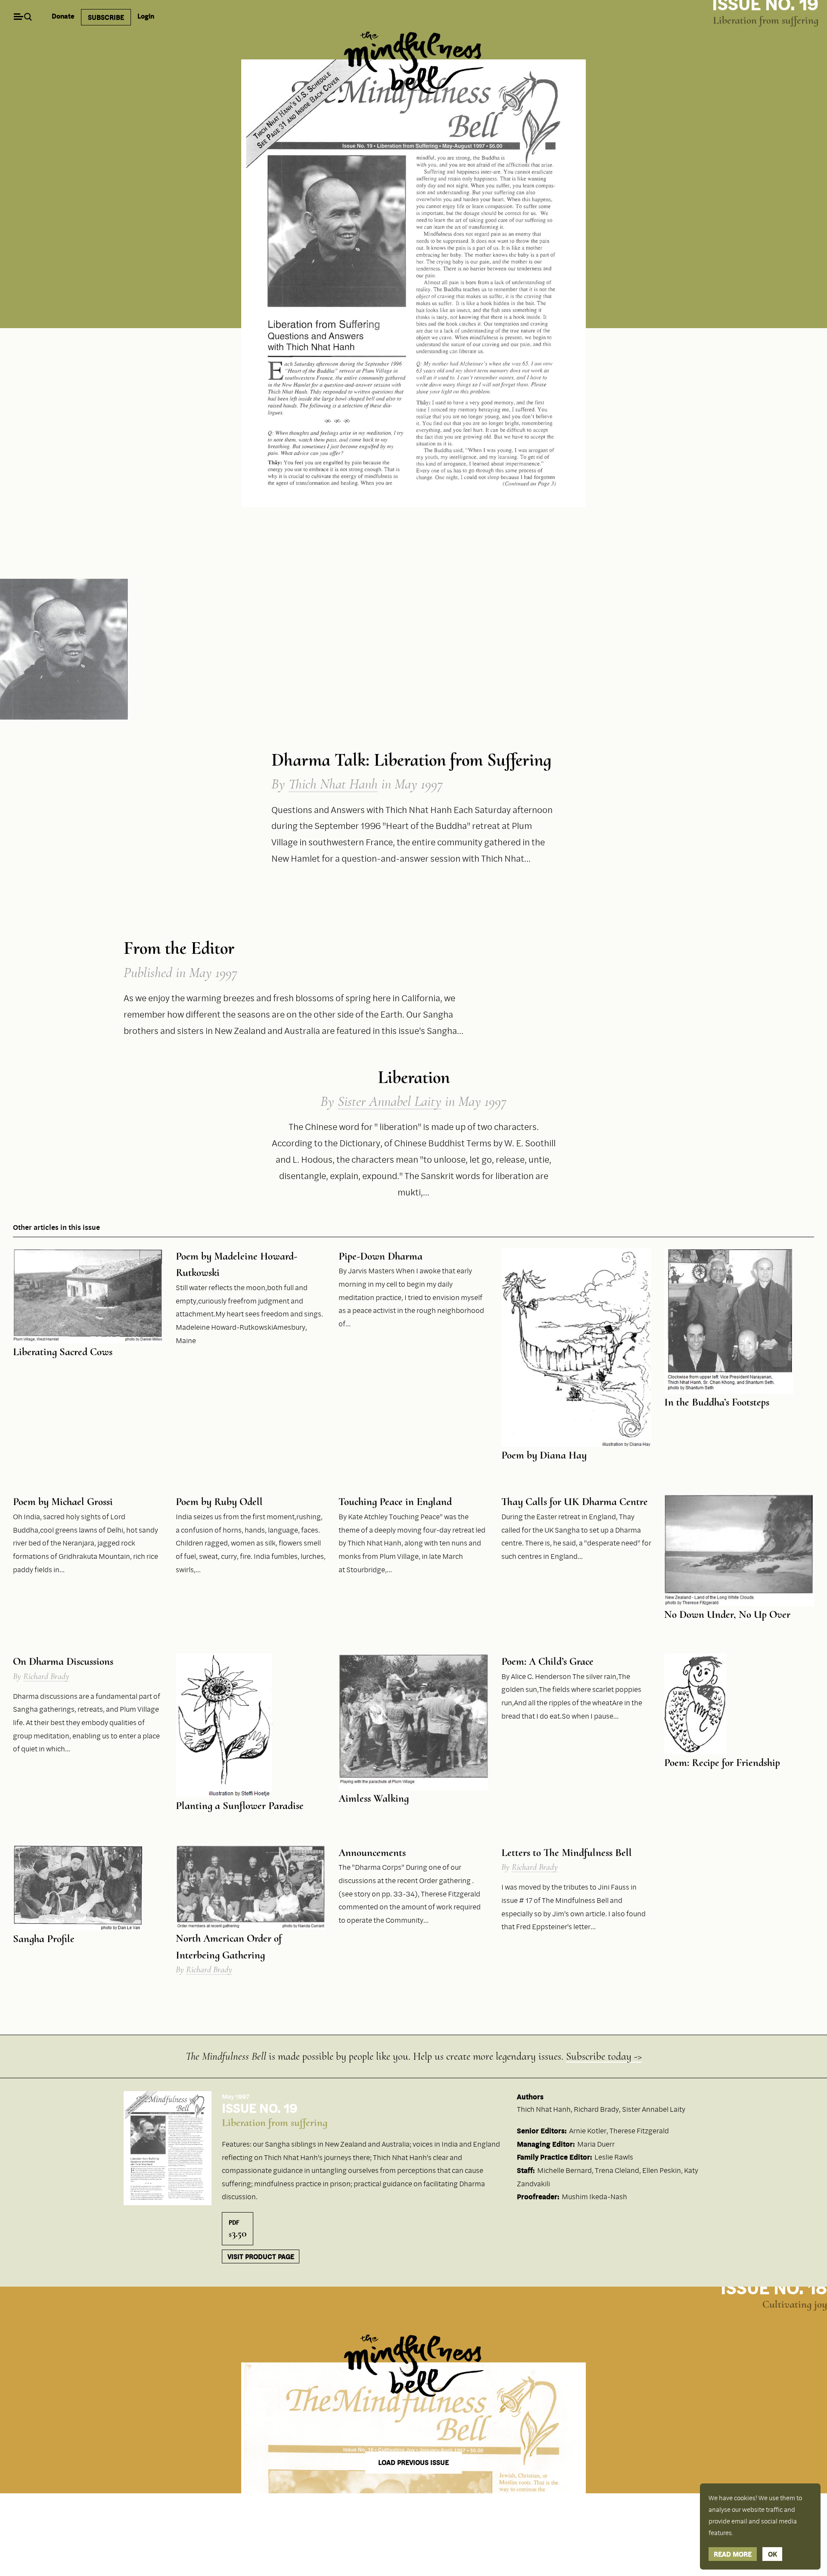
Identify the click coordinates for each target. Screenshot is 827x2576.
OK (773, 2554)
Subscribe (106, 17)
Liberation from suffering (766, 20)
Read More (733, 2554)
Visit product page (261, 2256)
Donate (63, 16)
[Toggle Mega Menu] (18, 17)
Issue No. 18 (774, 2287)
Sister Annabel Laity (390, 1101)
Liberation (414, 1077)
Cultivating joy (795, 2304)
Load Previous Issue (413, 2463)
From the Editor (179, 948)
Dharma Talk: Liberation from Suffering (411, 760)
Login (146, 16)
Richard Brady (46, 1676)
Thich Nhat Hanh (333, 784)
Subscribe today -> (604, 2056)
